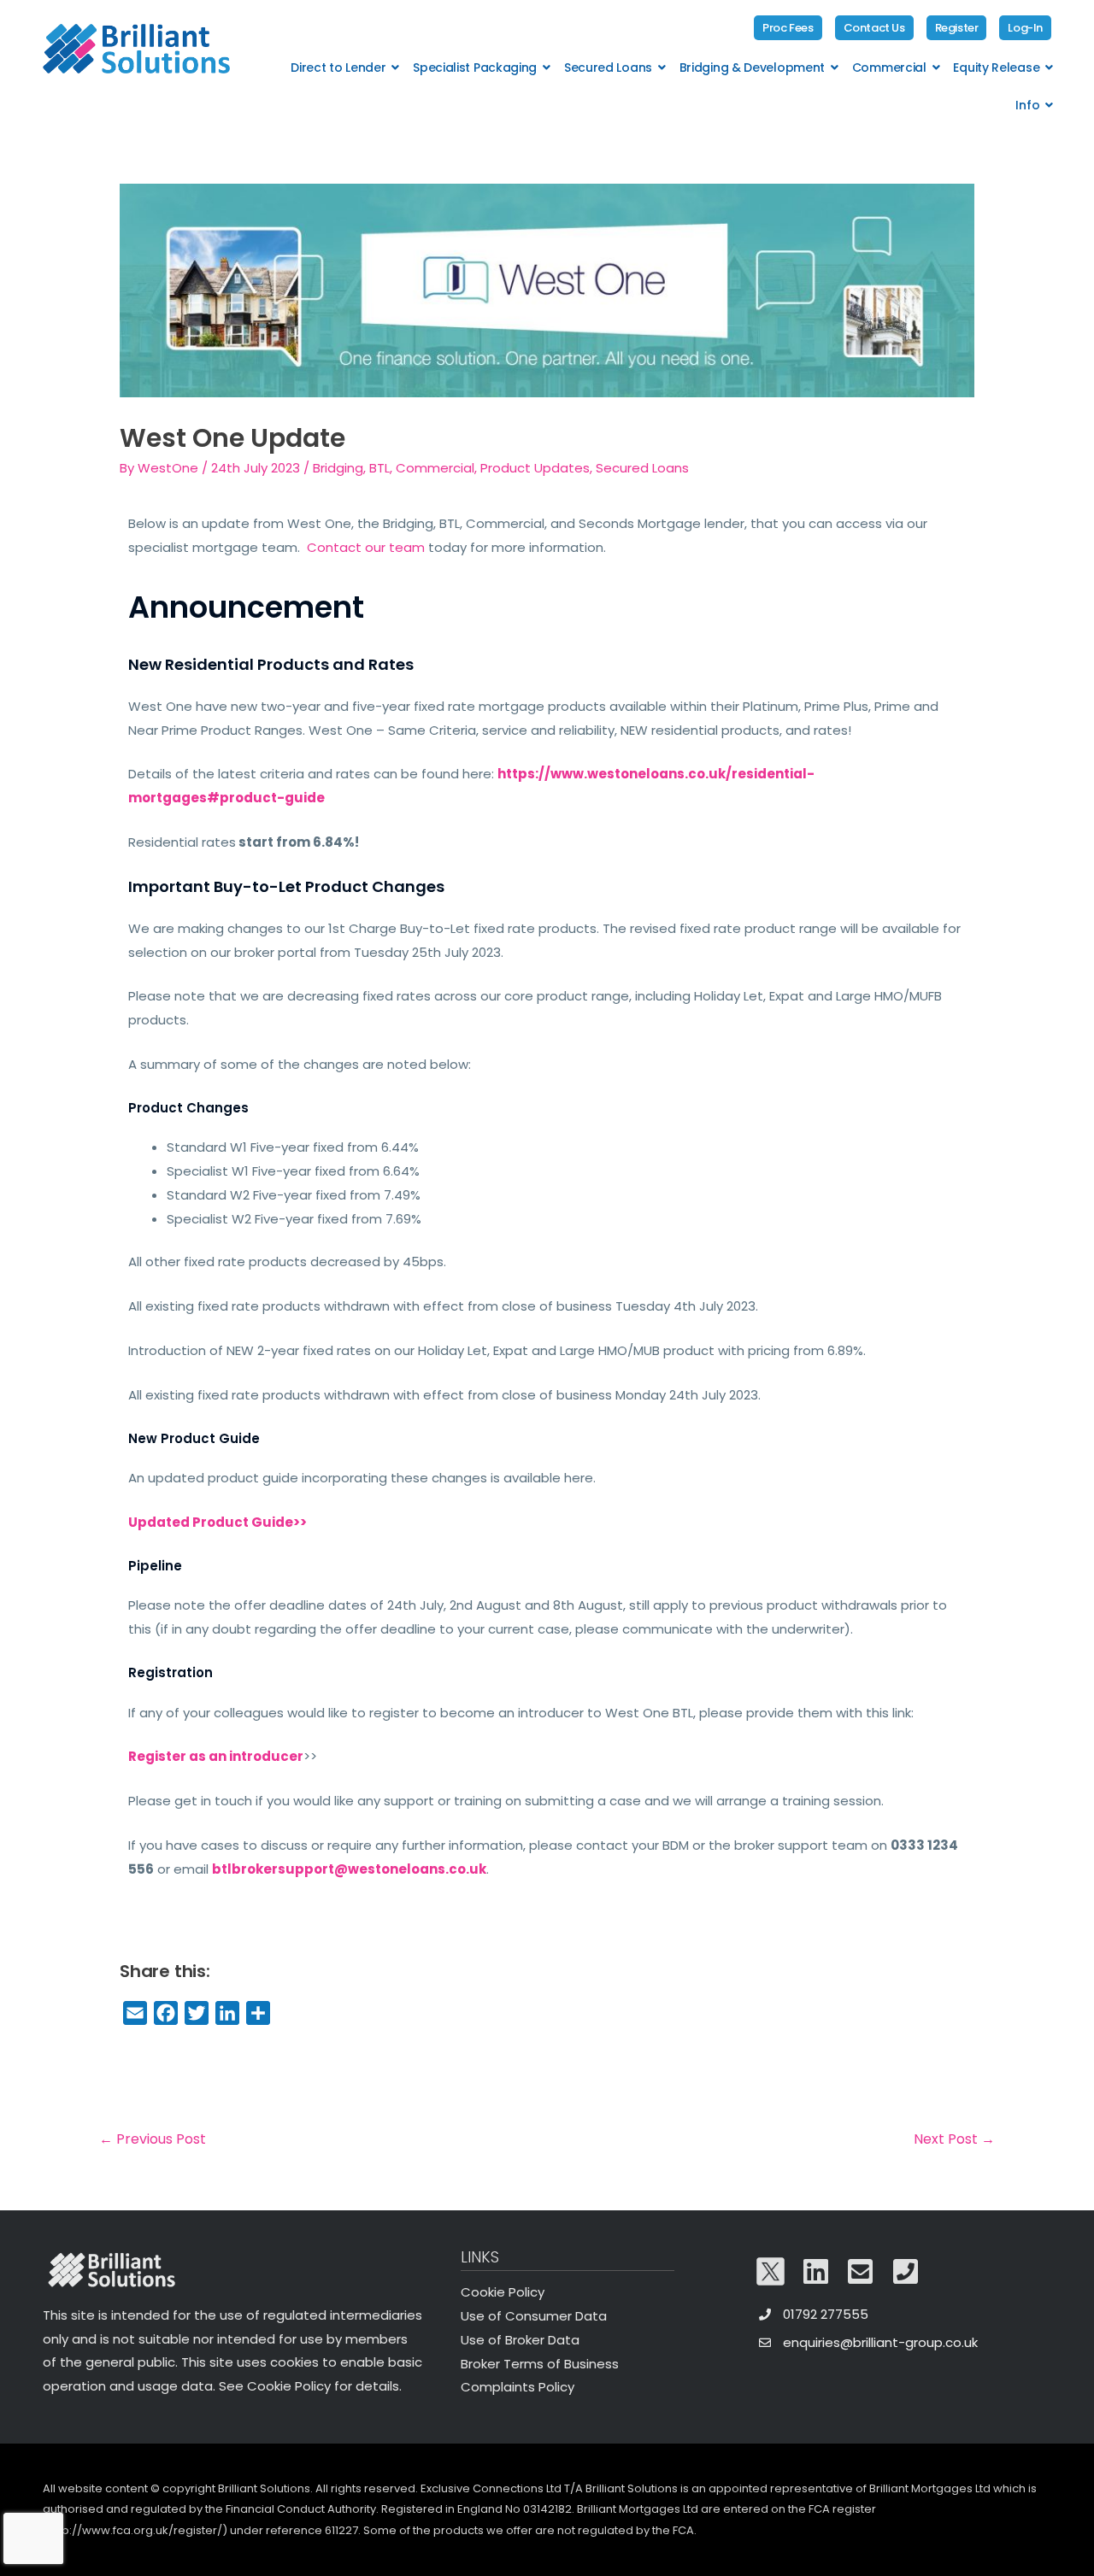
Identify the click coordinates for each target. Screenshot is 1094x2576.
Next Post (954, 2139)
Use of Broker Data (520, 2340)
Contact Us (874, 28)
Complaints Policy (518, 2387)
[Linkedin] (816, 2271)
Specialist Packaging (475, 67)
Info (1027, 105)
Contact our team (366, 547)
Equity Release (996, 67)
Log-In (1025, 28)
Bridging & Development (752, 67)
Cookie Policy (503, 2292)
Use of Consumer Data (534, 2316)
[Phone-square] (906, 2271)
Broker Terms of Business (540, 2364)
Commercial (889, 67)
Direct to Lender (338, 67)
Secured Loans (608, 67)
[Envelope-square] (861, 2271)
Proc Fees (788, 28)
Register (957, 28)
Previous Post (153, 2139)
